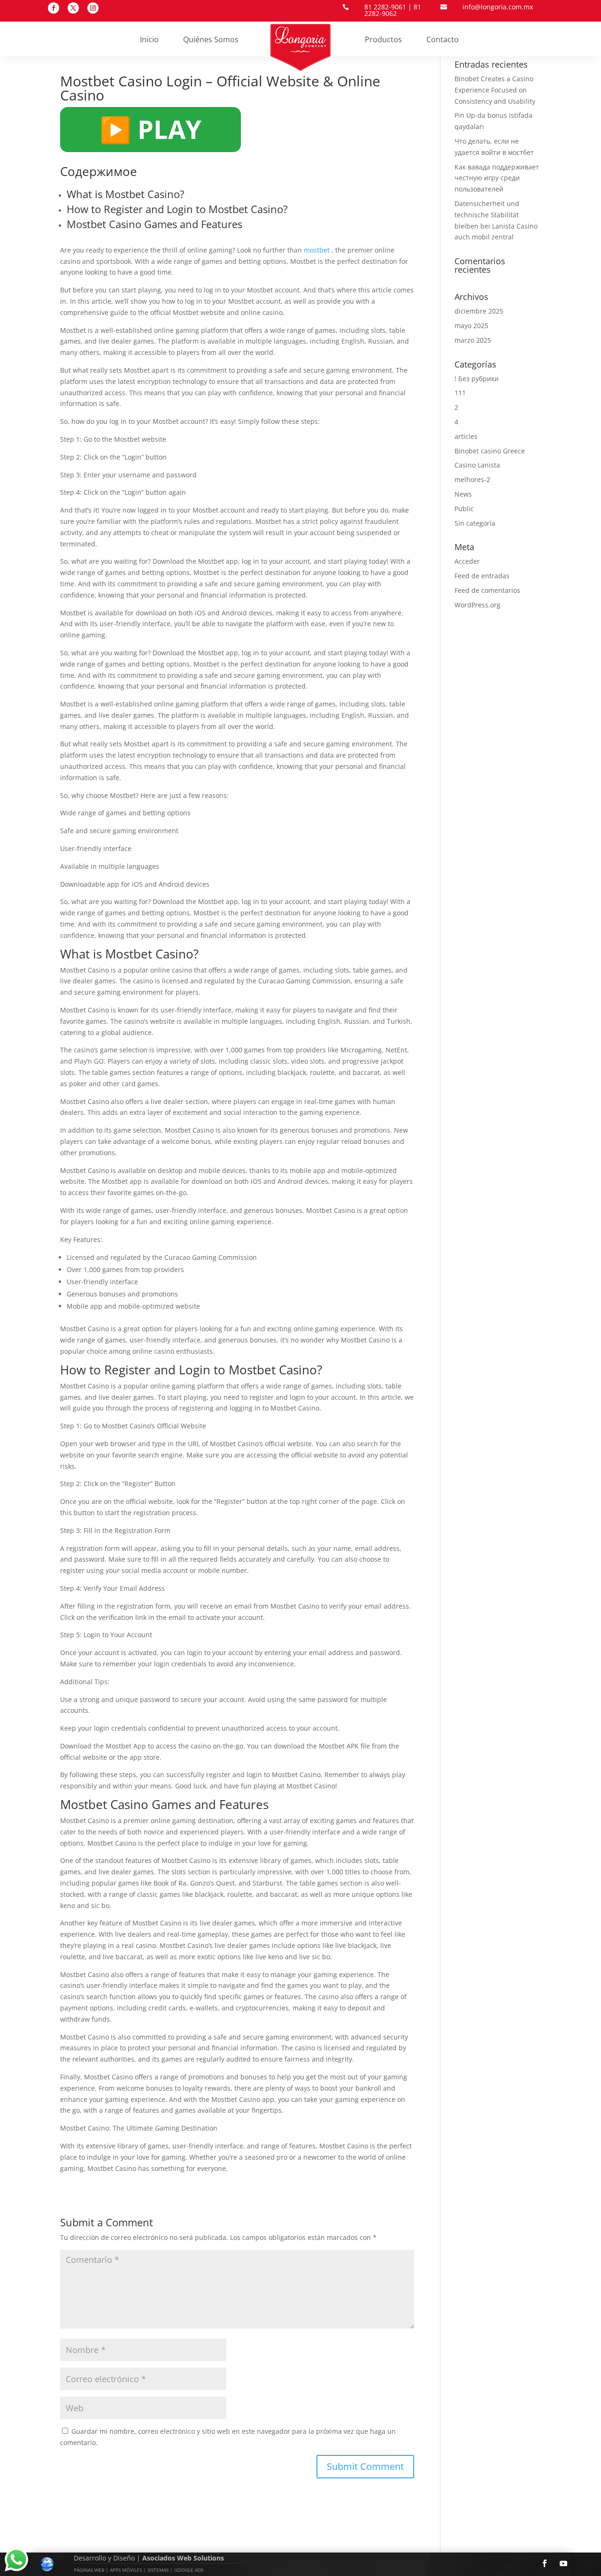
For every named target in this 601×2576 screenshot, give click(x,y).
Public (464, 509)
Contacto (443, 40)
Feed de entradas (482, 576)
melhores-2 (472, 479)
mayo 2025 (471, 326)
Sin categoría (475, 523)
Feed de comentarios (487, 590)
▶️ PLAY (150, 129)
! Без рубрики (477, 379)
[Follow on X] (73, 8)
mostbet (317, 250)
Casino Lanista (477, 465)
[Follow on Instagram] (93, 8)
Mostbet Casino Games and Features (154, 224)
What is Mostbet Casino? (126, 194)
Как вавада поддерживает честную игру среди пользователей (497, 178)
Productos (383, 40)
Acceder (467, 561)
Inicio (149, 40)
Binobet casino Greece (490, 451)
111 (460, 393)
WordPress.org (478, 605)
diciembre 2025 (479, 311)
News (463, 494)
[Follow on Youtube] (563, 2563)
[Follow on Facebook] (54, 8)
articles (466, 436)
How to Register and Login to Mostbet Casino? (177, 209)
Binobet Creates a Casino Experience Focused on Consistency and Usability (495, 90)
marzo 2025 (473, 340)
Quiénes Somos (211, 40)
